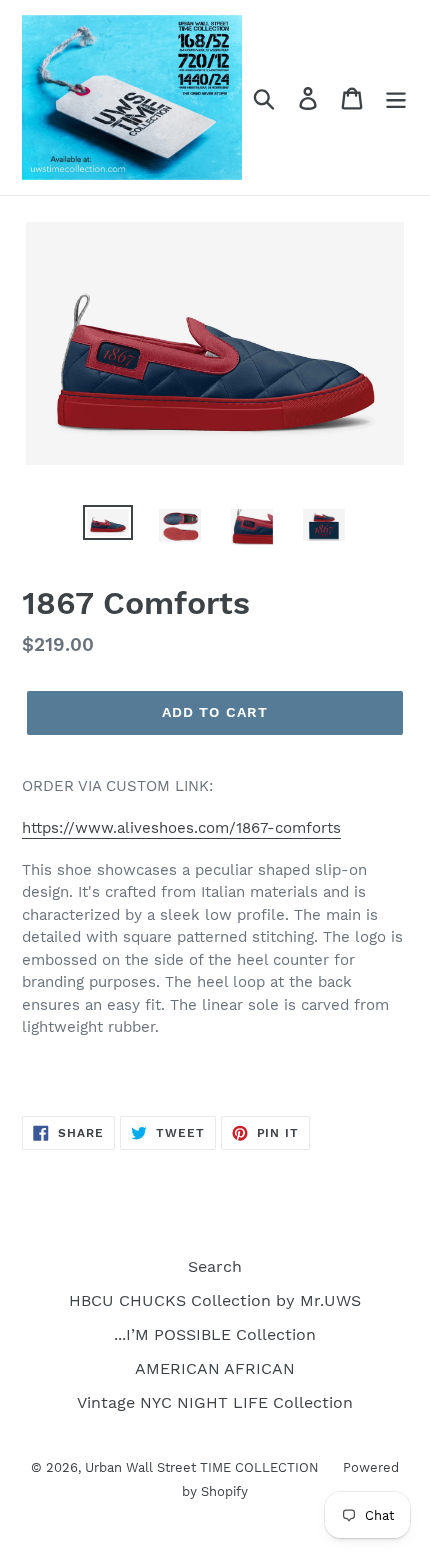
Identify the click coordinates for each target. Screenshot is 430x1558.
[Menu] (396, 97)
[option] (108, 527)
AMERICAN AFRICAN (215, 1368)
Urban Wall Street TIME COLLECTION (204, 1467)
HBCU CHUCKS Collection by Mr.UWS (215, 1300)
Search (215, 1266)
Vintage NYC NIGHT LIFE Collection (215, 1402)
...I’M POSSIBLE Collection (215, 1334)
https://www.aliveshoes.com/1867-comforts (181, 828)
